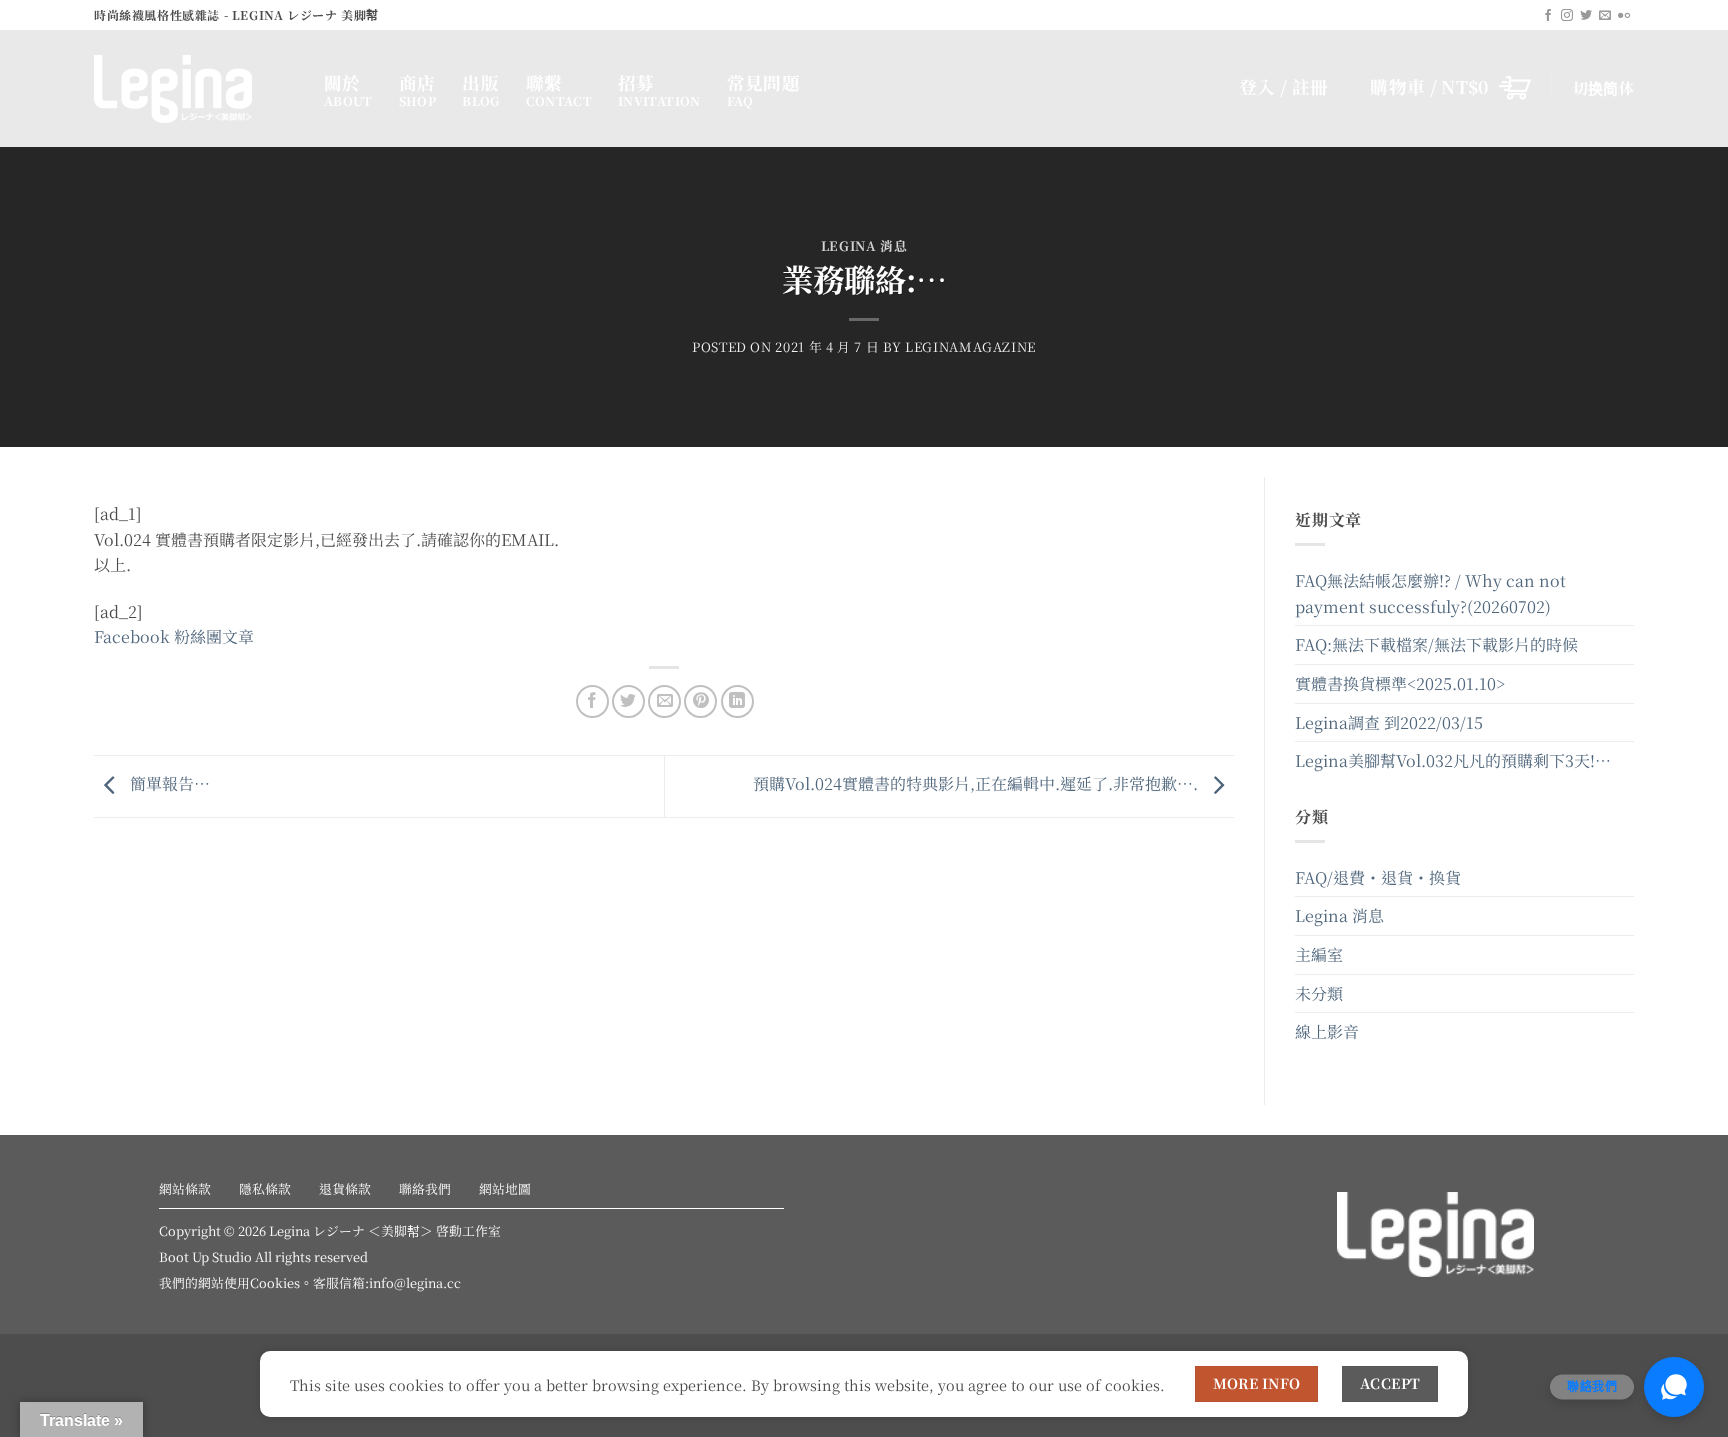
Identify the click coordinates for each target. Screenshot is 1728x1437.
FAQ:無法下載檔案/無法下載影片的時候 (1436, 644)
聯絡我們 (425, 1188)
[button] (1450, 87)
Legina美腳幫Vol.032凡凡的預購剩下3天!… (1453, 760)
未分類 (1319, 993)
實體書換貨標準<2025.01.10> (1400, 683)
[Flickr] (1624, 16)
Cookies (275, 1282)
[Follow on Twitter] (1586, 16)
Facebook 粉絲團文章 (174, 636)
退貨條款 (345, 1188)
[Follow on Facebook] (1548, 16)
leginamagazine (970, 346)
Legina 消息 (864, 245)
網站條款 (185, 1188)
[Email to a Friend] (664, 701)
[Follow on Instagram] (1567, 16)
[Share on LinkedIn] (737, 701)
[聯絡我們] (1674, 1387)
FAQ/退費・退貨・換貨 (1378, 877)
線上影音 (1327, 1031)
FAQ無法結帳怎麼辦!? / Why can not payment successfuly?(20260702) (1430, 593)
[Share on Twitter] (628, 701)
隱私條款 (265, 1188)
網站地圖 (505, 1188)
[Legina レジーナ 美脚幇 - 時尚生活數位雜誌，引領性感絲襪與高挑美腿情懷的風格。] (194, 89)
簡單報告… (168, 783)
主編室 (1319, 954)
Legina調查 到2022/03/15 (1389, 722)
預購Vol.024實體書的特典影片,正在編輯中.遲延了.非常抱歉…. (977, 783)
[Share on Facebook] (592, 701)
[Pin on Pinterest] (700, 701)
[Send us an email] (1605, 16)
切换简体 (1603, 87)
